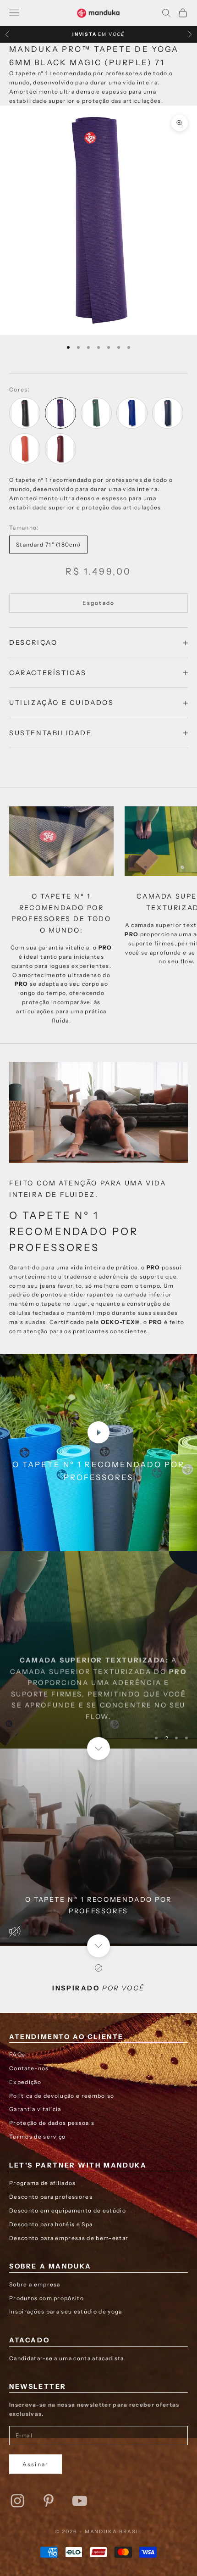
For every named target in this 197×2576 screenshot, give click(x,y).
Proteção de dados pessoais (52, 2123)
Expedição (25, 2082)
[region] (98, 1650)
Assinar (36, 2464)
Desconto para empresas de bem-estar (69, 2238)
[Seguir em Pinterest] (49, 2501)
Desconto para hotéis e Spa (51, 2224)
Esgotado (98, 603)
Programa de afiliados (43, 2183)
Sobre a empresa (35, 2284)
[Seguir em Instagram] (17, 2501)
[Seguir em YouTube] (80, 2501)
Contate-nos (29, 2068)
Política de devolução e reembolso (62, 2096)
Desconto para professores (51, 2197)
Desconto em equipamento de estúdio (68, 2210)
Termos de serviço (37, 2137)
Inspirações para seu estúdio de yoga (66, 2311)
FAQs (17, 2054)
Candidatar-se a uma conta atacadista (67, 2358)
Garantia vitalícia (35, 2109)
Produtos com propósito (47, 2298)
